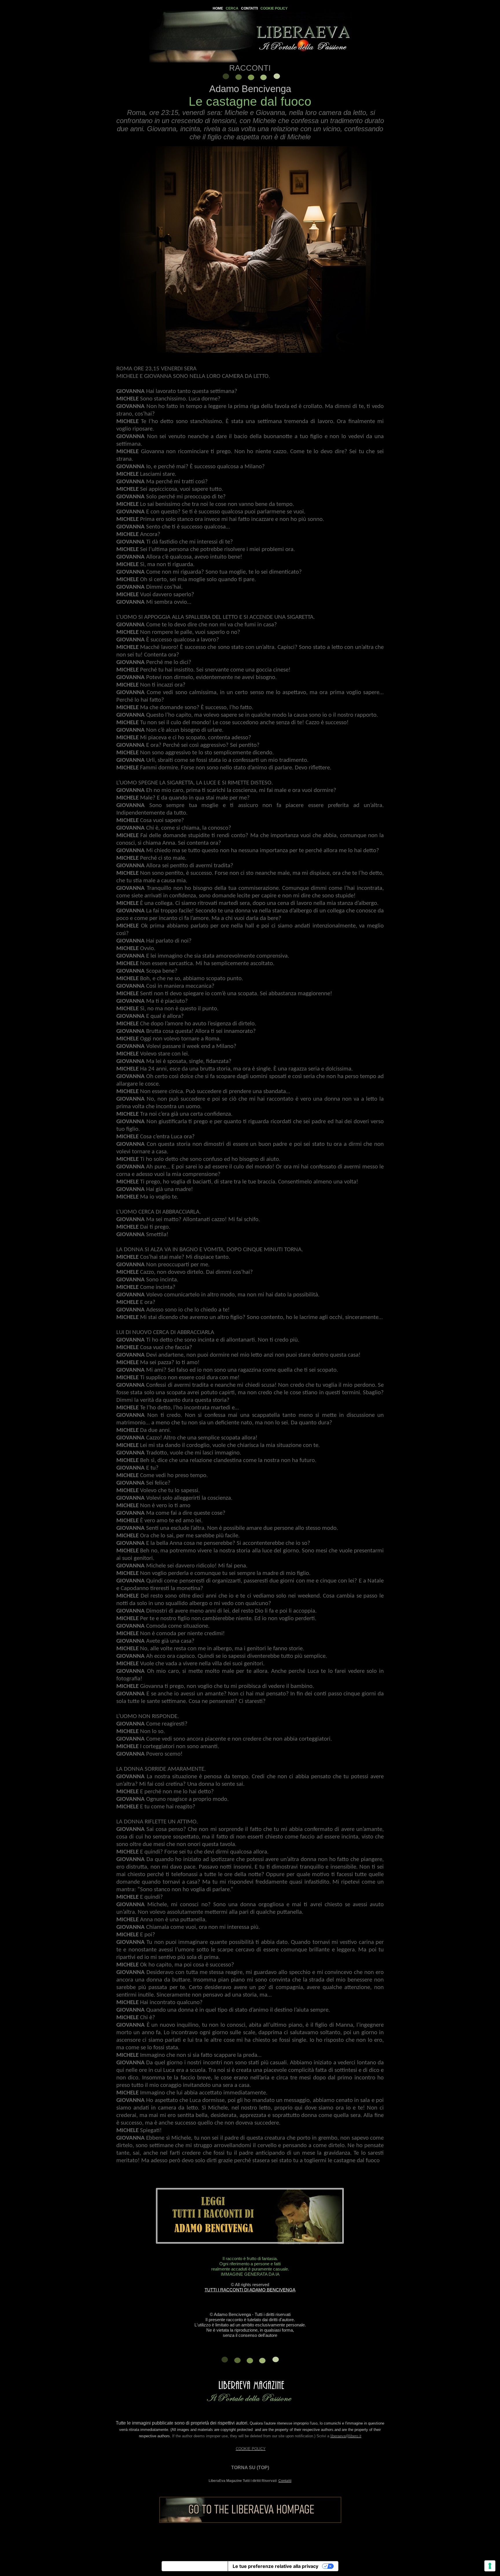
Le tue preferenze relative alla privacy (275, 2566)
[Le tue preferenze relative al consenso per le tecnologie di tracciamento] (490, 2566)
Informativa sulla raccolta (195, 2566)
